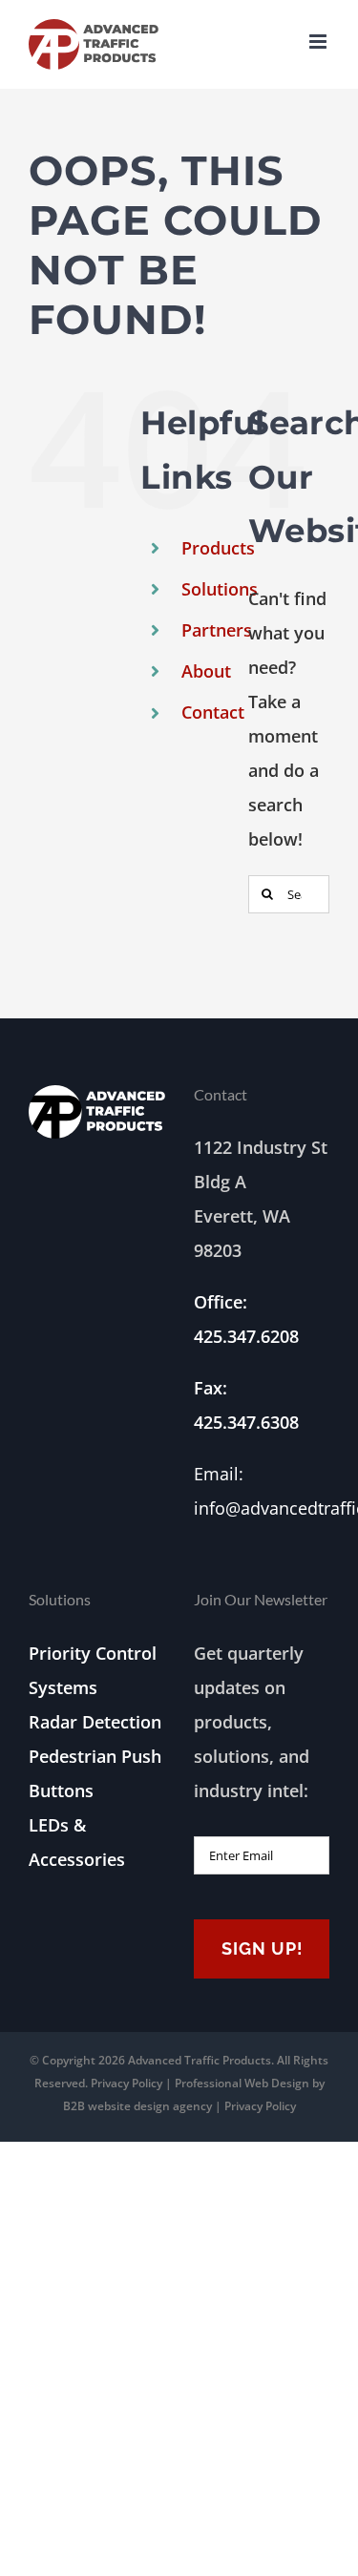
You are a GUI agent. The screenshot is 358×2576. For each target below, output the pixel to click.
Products (218, 548)
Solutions (220, 589)
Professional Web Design (243, 2083)
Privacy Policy (126, 2083)
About (206, 671)
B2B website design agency (137, 2106)
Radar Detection (95, 1722)
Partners (217, 630)
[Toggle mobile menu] (319, 42)
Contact (213, 712)
